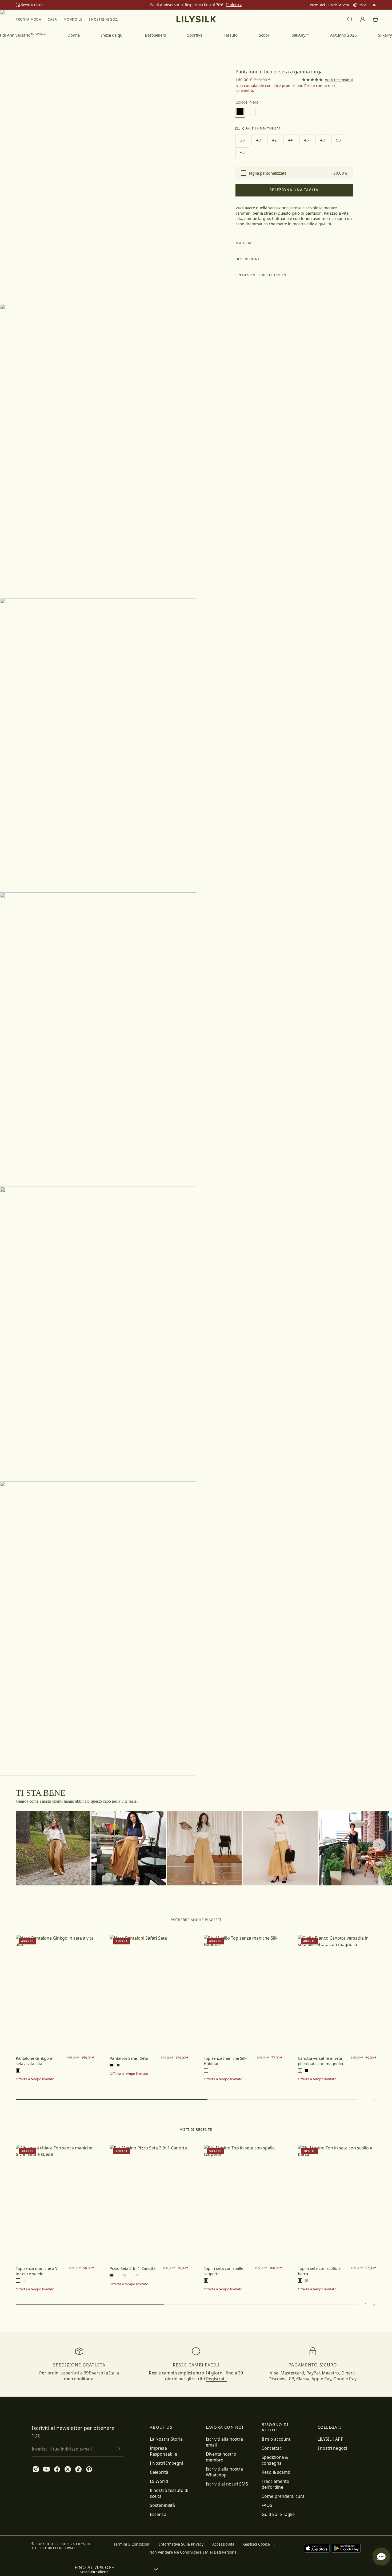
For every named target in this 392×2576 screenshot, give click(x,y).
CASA (52, 19)
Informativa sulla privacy (181, 2544)
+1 (137, 2275)
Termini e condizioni (132, 2544)
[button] (294, 243)
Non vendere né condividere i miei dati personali (194, 2552)
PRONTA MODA (29, 19)
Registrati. (217, 2379)
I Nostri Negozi (104, 19)
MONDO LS (73, 19)
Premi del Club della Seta (329, 5)
